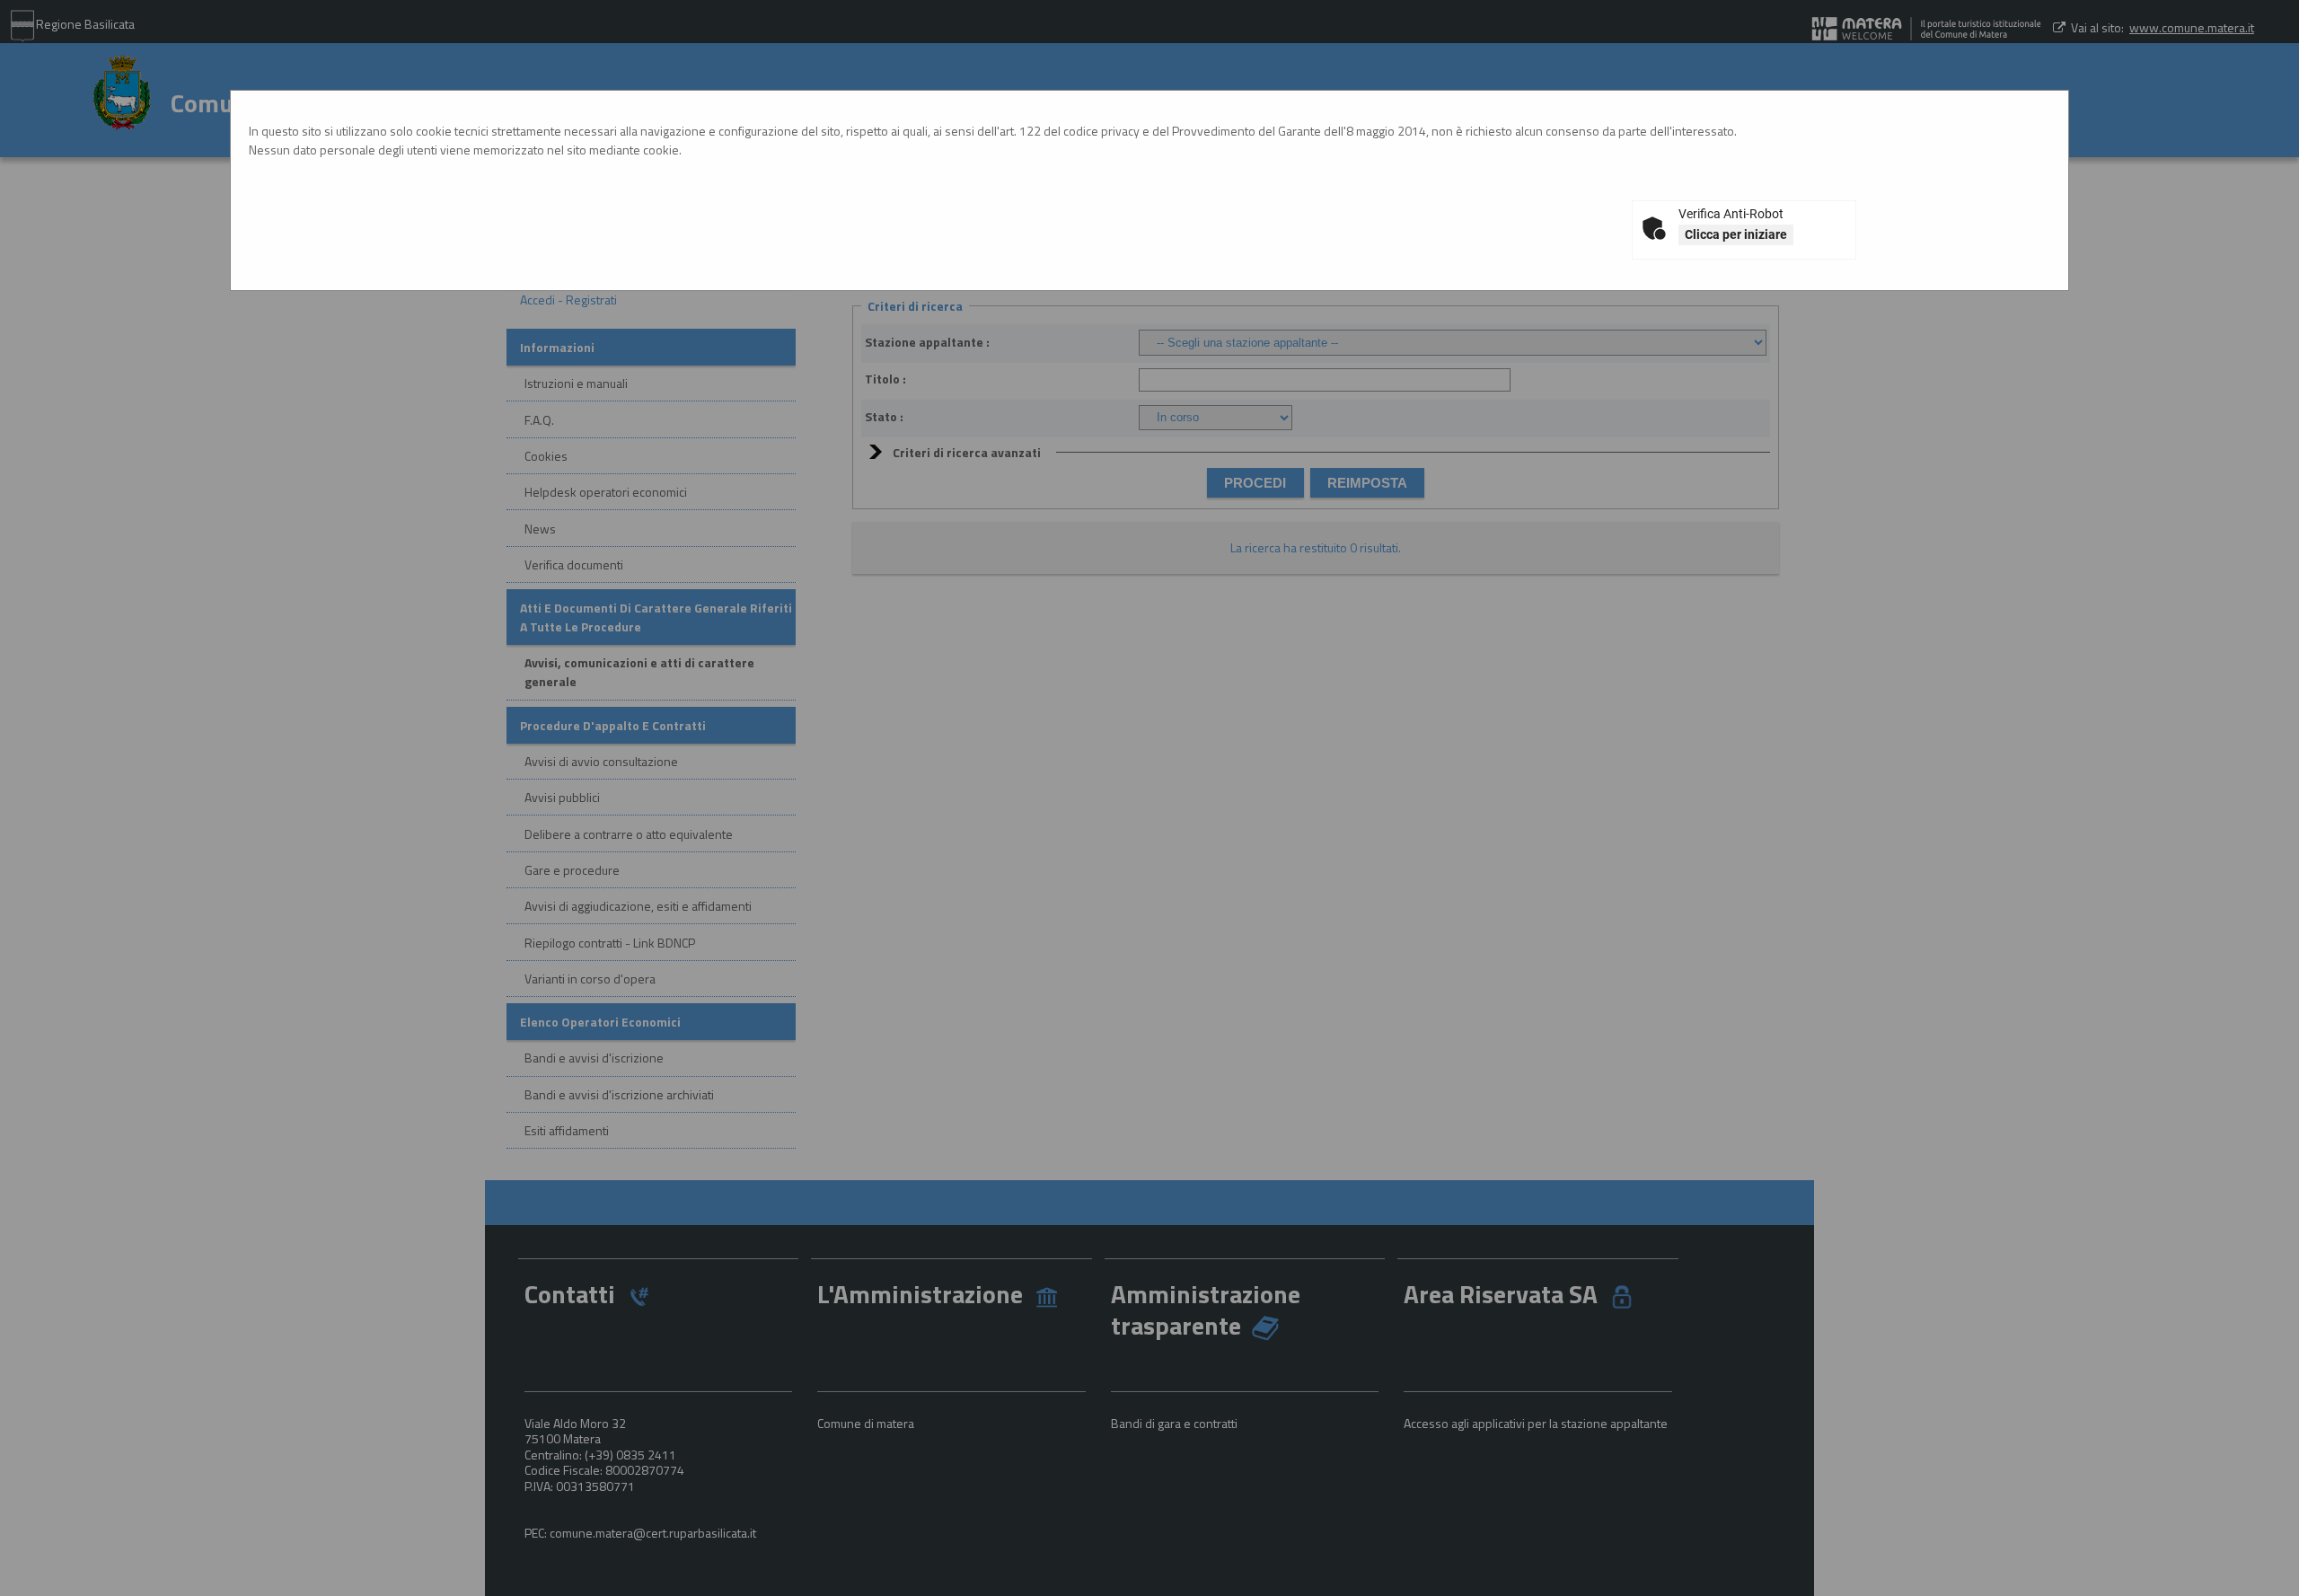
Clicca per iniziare (1736, 234)
